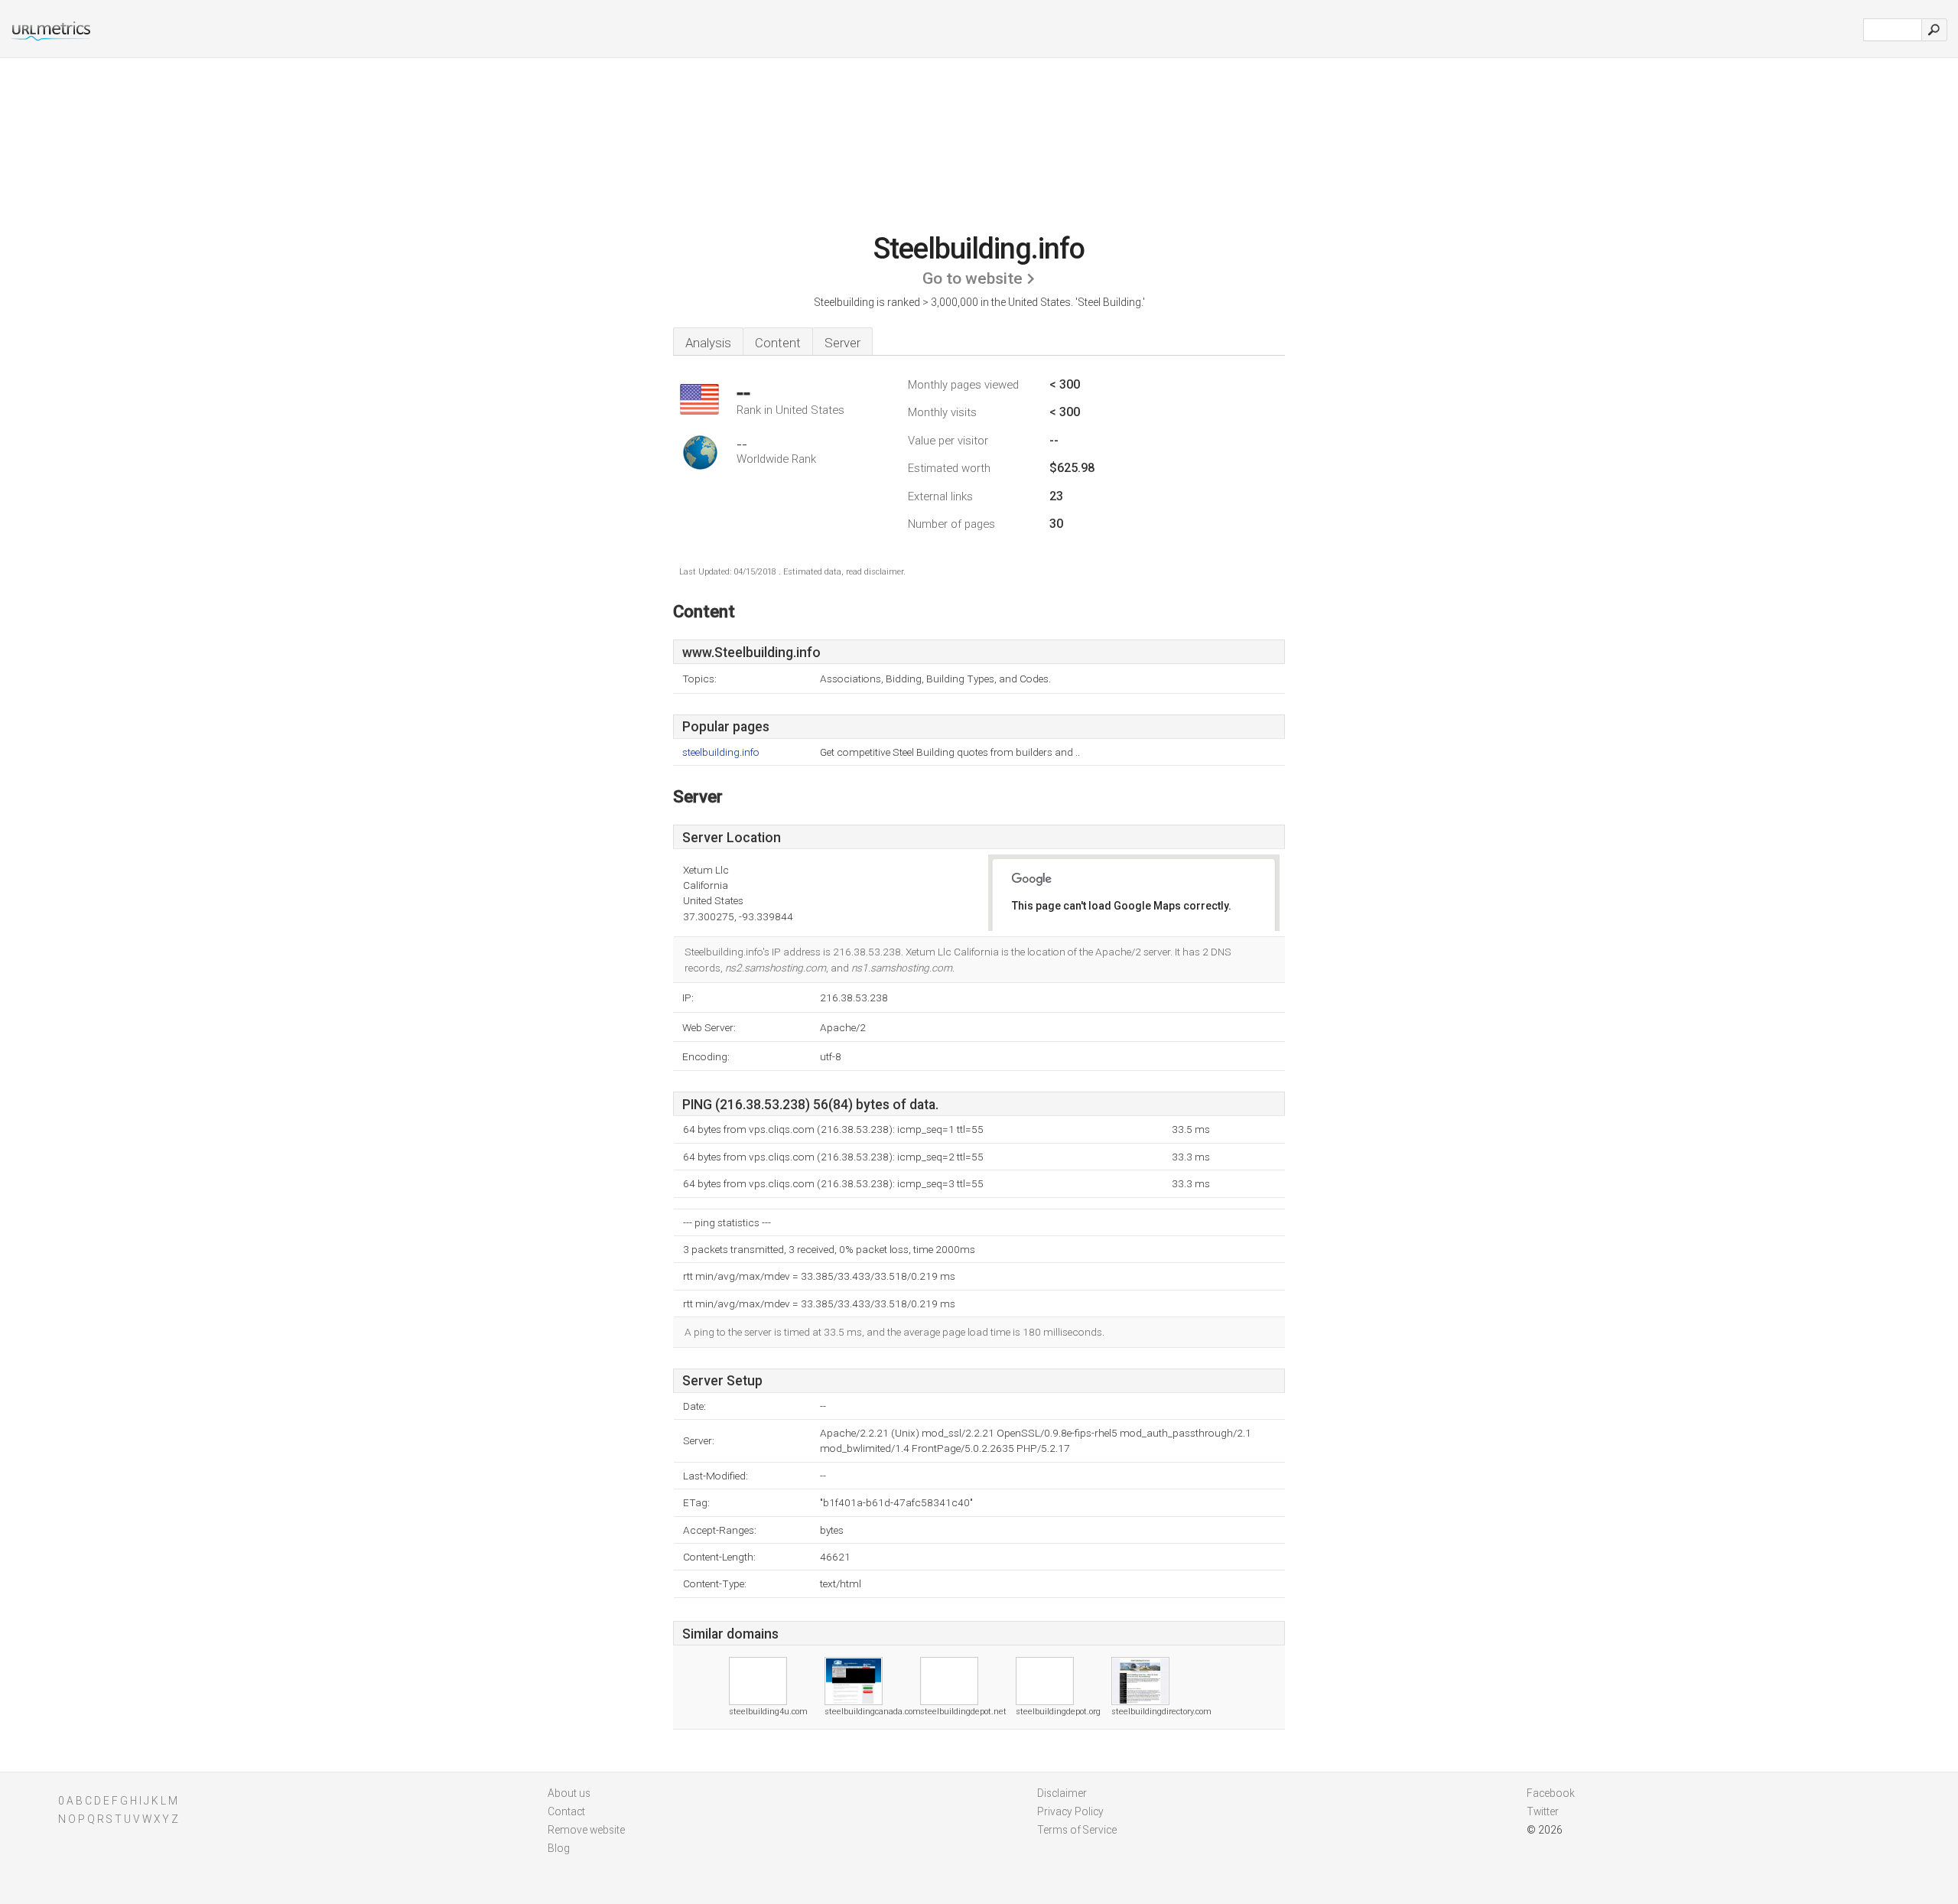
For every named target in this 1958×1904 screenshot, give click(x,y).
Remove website (586, 1830)
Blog (559, 1848)
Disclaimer (1062, 1793)
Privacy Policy (1070, 1811)
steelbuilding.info (721, 752)
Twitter (1543, 1811)
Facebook (1551, 1793)
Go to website (972, 278)
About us (569, 1793)
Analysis (708, 343)
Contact (566, 1811)
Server (842, 343)
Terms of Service (1077, 1830)
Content (778, 343)
